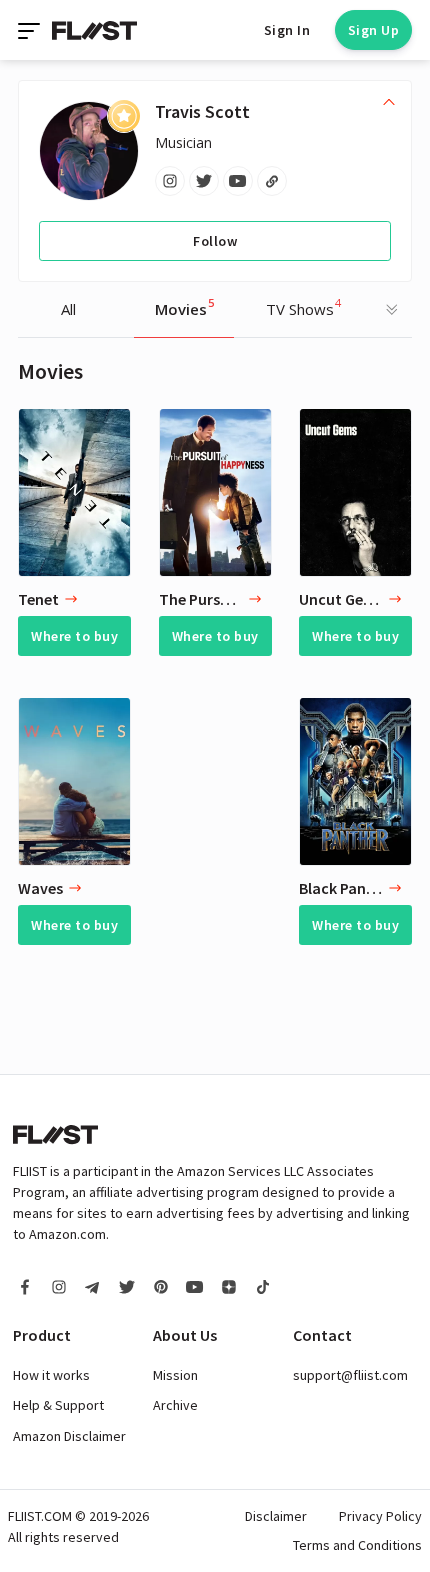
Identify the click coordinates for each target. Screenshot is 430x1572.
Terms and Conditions (357, 1545)
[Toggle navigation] (31, 30)
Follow (215, 241)
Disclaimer (276, 1516)
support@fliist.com (350, 1375)
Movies (184, 307)
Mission (175, 1375)
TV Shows (303, 307)
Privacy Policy (380, 1516)
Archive (175, 1405)
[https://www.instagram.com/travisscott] (170, 181)
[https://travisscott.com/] (272, 181)
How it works (51, 1375)
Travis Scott (202, 111)
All (68, 309)
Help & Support (58, 1405)
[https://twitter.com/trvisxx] (204, 181)
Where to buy (74, 636)
